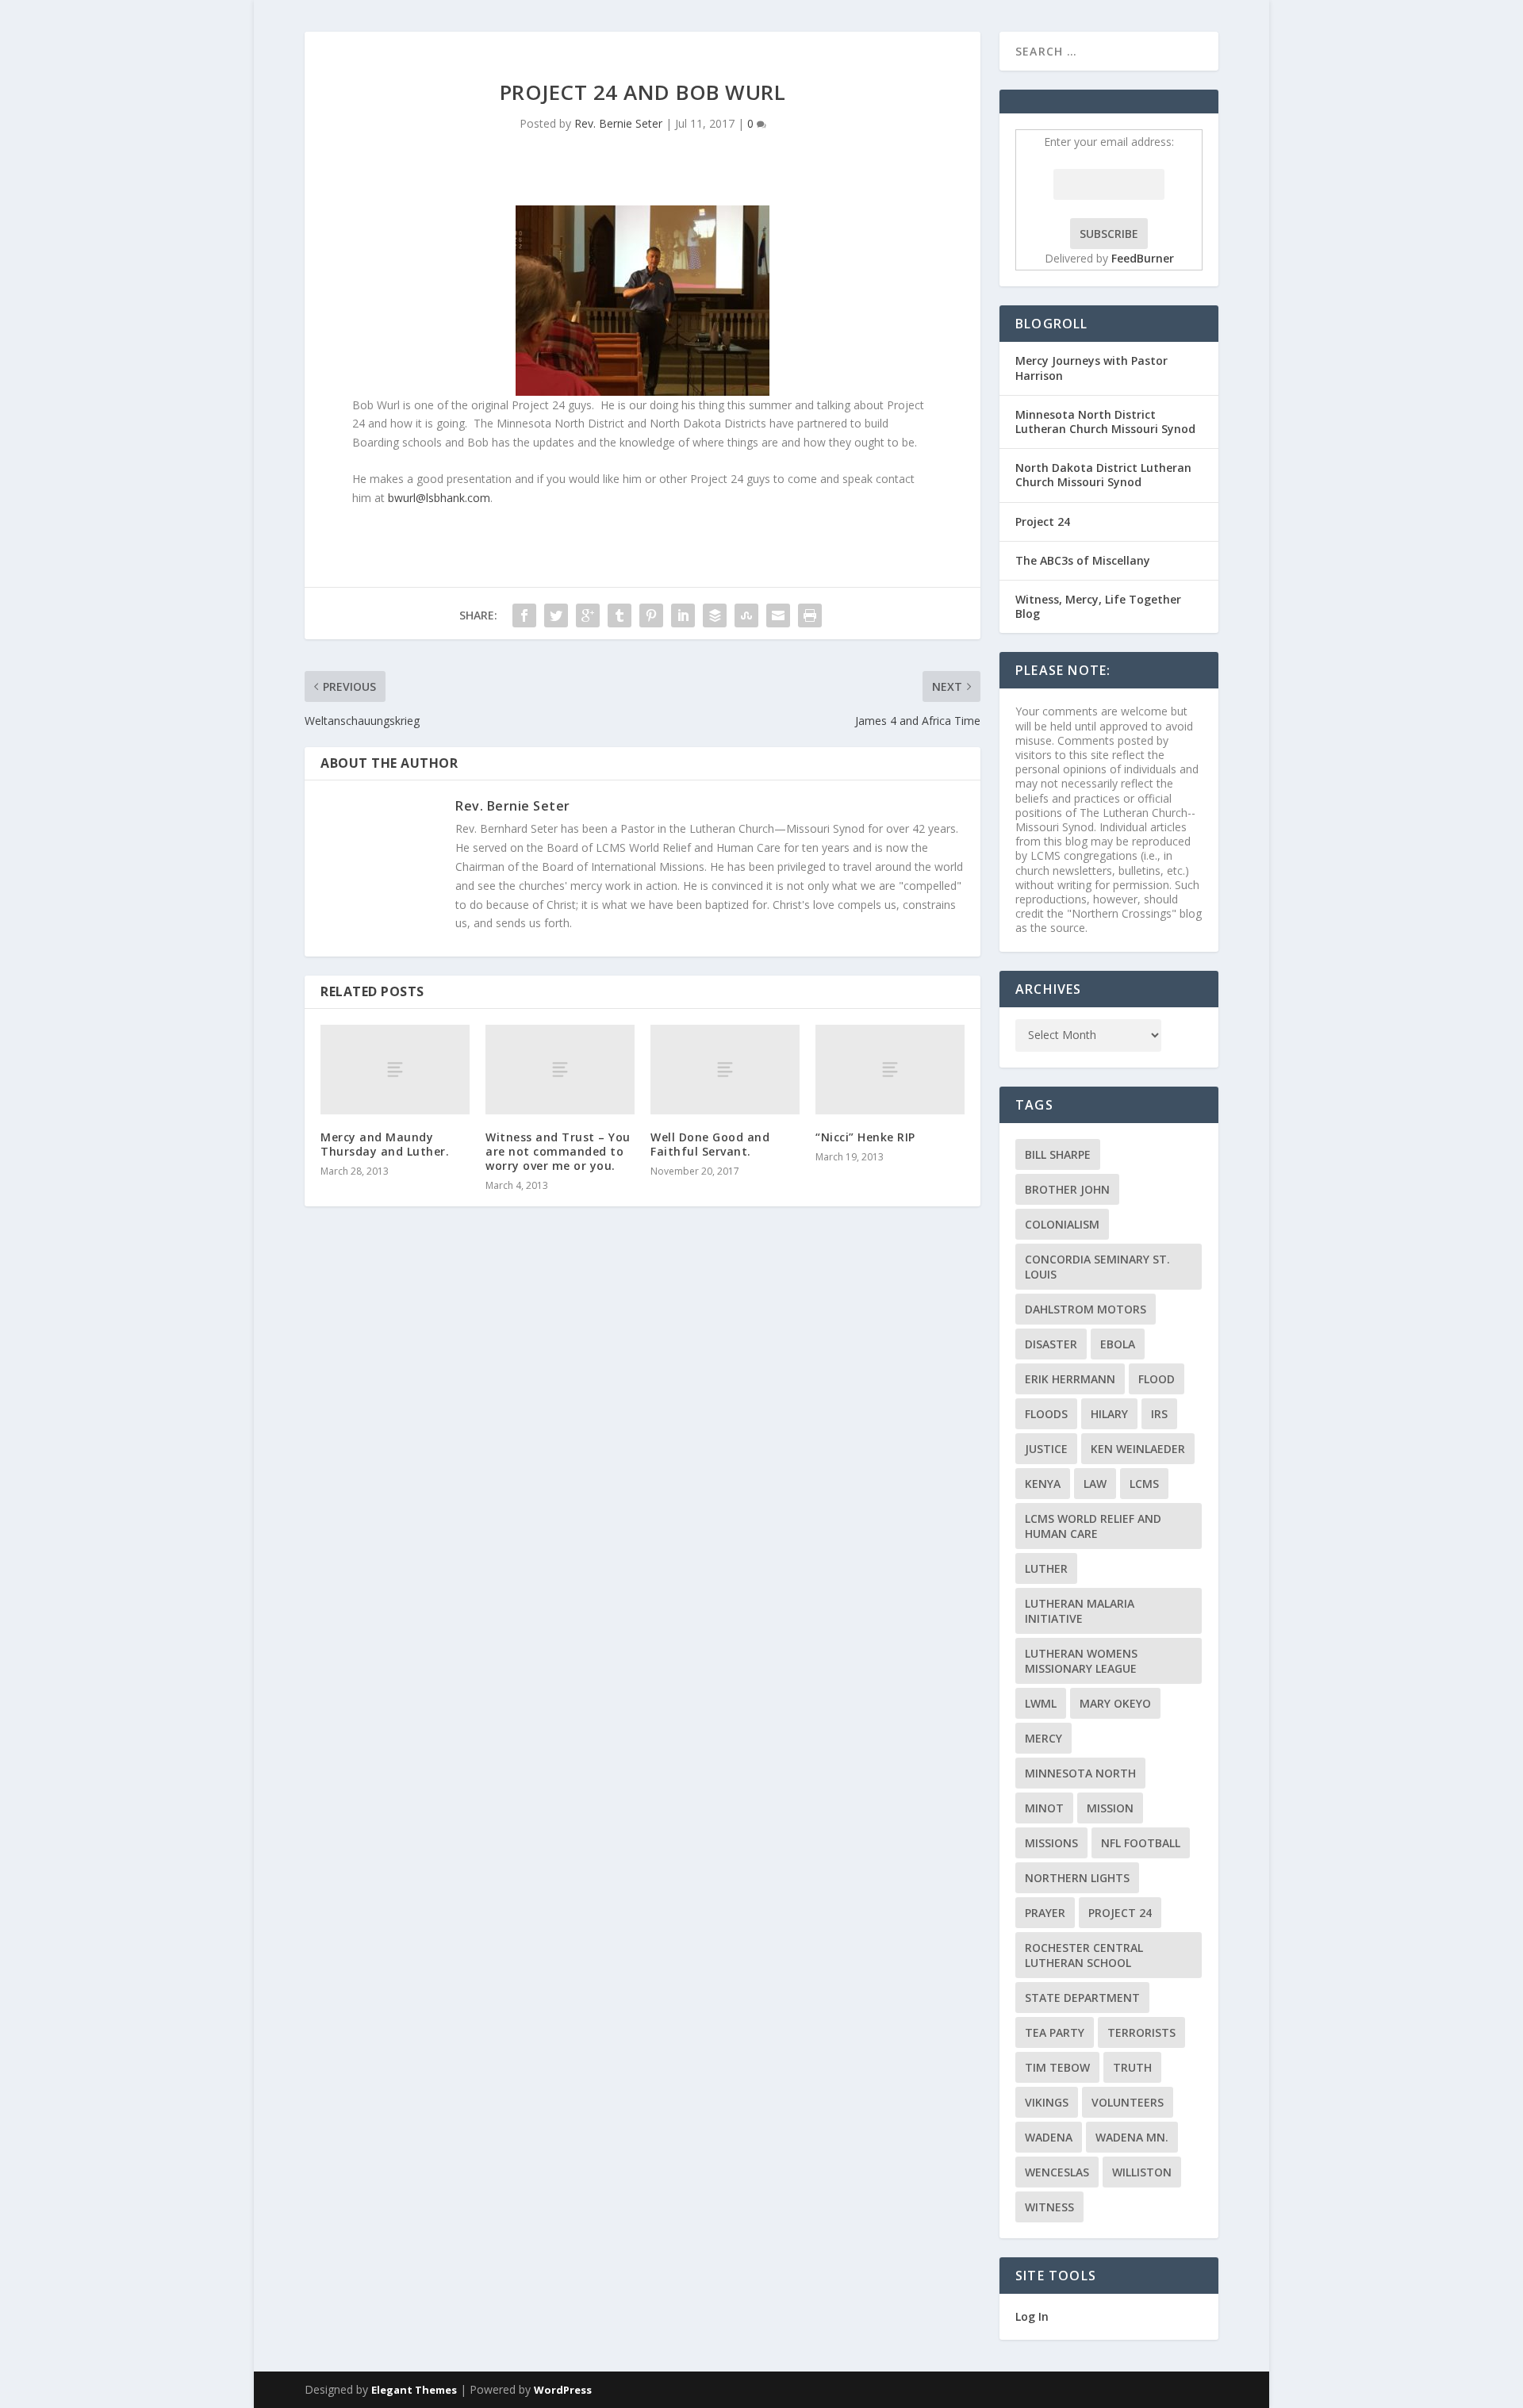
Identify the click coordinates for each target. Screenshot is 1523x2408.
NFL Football (1141, 1843)
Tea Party (1055, 2032)
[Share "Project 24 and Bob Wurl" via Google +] (588, 615)
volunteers (1128, 2102)
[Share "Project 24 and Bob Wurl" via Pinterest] (651, 615)
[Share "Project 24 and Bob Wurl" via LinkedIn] (683, 615)
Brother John (1067, 1189)
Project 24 (1043, 521)
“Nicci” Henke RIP (865, 1137)
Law (1095, 1484)
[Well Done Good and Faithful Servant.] (725, 1070)
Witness (1049, 2207)
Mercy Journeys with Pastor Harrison (1091, 368)
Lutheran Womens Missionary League (1081, 1661)
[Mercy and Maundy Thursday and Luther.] (395, 1070)
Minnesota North (1080, 1773)
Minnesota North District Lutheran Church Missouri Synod (1105, 422)
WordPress (563, 2390)
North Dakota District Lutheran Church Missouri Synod (1103, 475)
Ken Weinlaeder (1138, 1449)
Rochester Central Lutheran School (1084, 1955)
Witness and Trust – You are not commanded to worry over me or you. (558, 1151)
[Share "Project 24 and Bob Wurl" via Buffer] (715, 615)
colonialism (1062, 1224)
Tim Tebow (1057, 2067)
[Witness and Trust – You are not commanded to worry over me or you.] (560, 1070)
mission (1110, 1808)
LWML (1041, 1703)
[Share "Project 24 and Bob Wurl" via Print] (810, 615)
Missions (1051, 1843)
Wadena (1049, 2137)
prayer (1045, 1913)
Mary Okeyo (1115, 1703)
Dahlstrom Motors (1086, 1309)
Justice (1046, 1449)
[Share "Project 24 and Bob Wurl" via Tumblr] (620, 615)
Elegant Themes (414, 2390)
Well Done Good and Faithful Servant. (710, 1144)
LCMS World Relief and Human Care (1093, 1526)
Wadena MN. (1132, 2137)
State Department (1082, 1998)
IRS (1159, 1414)
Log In (1032, 2316)
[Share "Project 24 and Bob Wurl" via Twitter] (556, 615)
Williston (1142, 2172)
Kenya (1043, 1484)
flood (1157, 1379)
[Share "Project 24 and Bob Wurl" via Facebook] (524, 615)
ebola (1118, 1344)
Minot (1044, 1808)
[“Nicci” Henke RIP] (890, 1070)
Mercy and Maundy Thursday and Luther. (385, 1144)
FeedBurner (1143, 258)
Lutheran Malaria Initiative (1080, 1611)
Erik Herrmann (1070, 1379)
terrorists (1141, 2032)
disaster (1051, 1344)
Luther (1046, 1568)
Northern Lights (1077, 1878)
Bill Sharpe (1058, 1154)
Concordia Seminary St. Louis (1097, 1267)
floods (1046, 1414)
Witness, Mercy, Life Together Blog (1098, 606)
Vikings (1047, 2102)
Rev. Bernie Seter (618, 123)
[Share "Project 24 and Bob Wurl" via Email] (778, 615)
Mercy (1043, 1738)
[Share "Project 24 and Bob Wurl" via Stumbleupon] (746, 615)
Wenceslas (1057, 2172)
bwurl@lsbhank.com (439, 498)
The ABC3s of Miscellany (1083, 560)
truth (1132, 2067)
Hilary (1109, 1414)
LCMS (1144, 1484)
